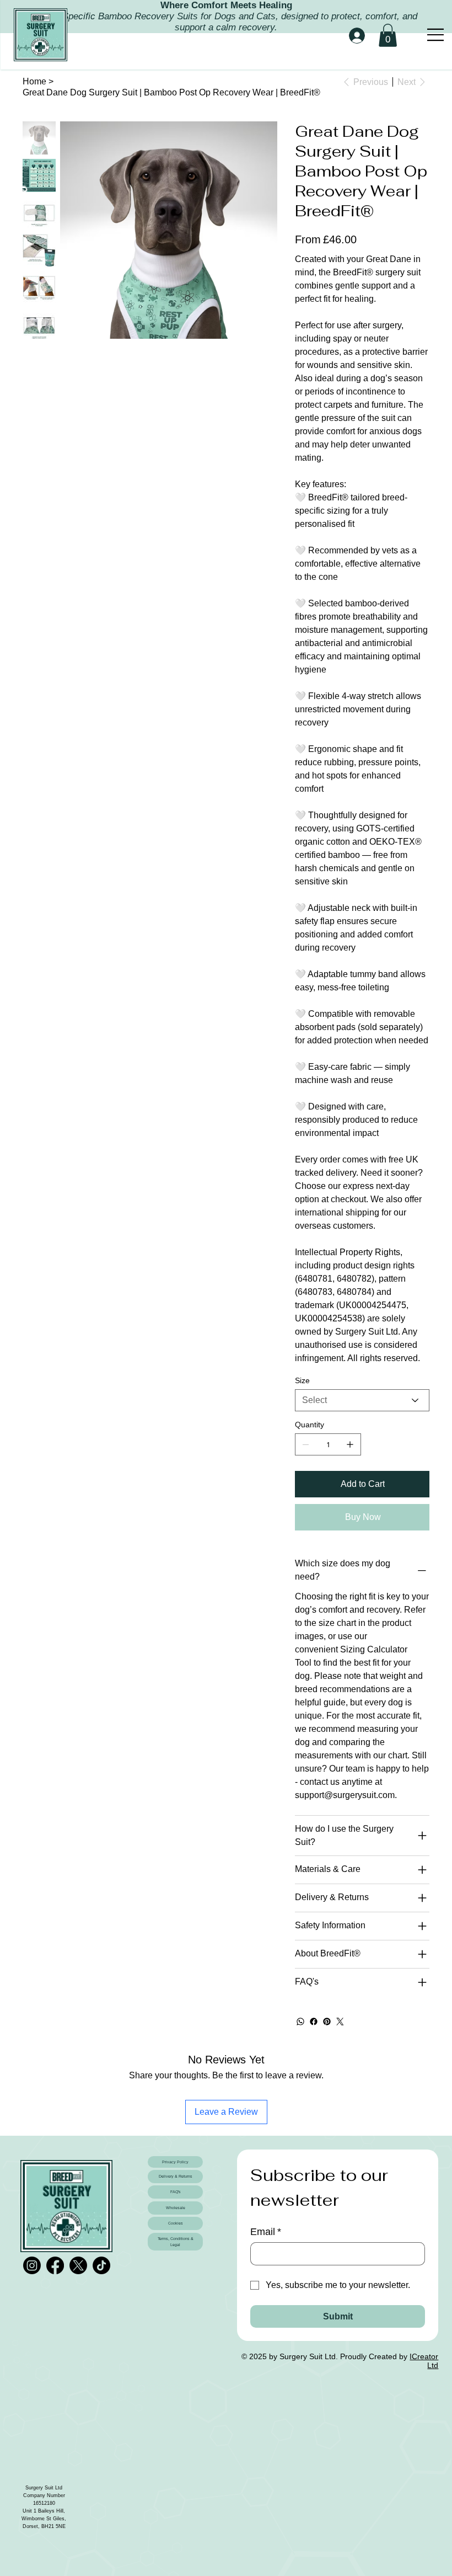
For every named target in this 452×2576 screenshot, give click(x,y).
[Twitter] (340, 2022)
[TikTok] (101, 2265)
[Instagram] (32, 2265)
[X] (78, 2265)
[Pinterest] (327, 2022)
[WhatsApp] (300, 2022)
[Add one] (350, 1444)
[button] (388, 35)
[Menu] (436, 35)
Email (266, 2232)
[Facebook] (314, 2022)
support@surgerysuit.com (345, 1795)
